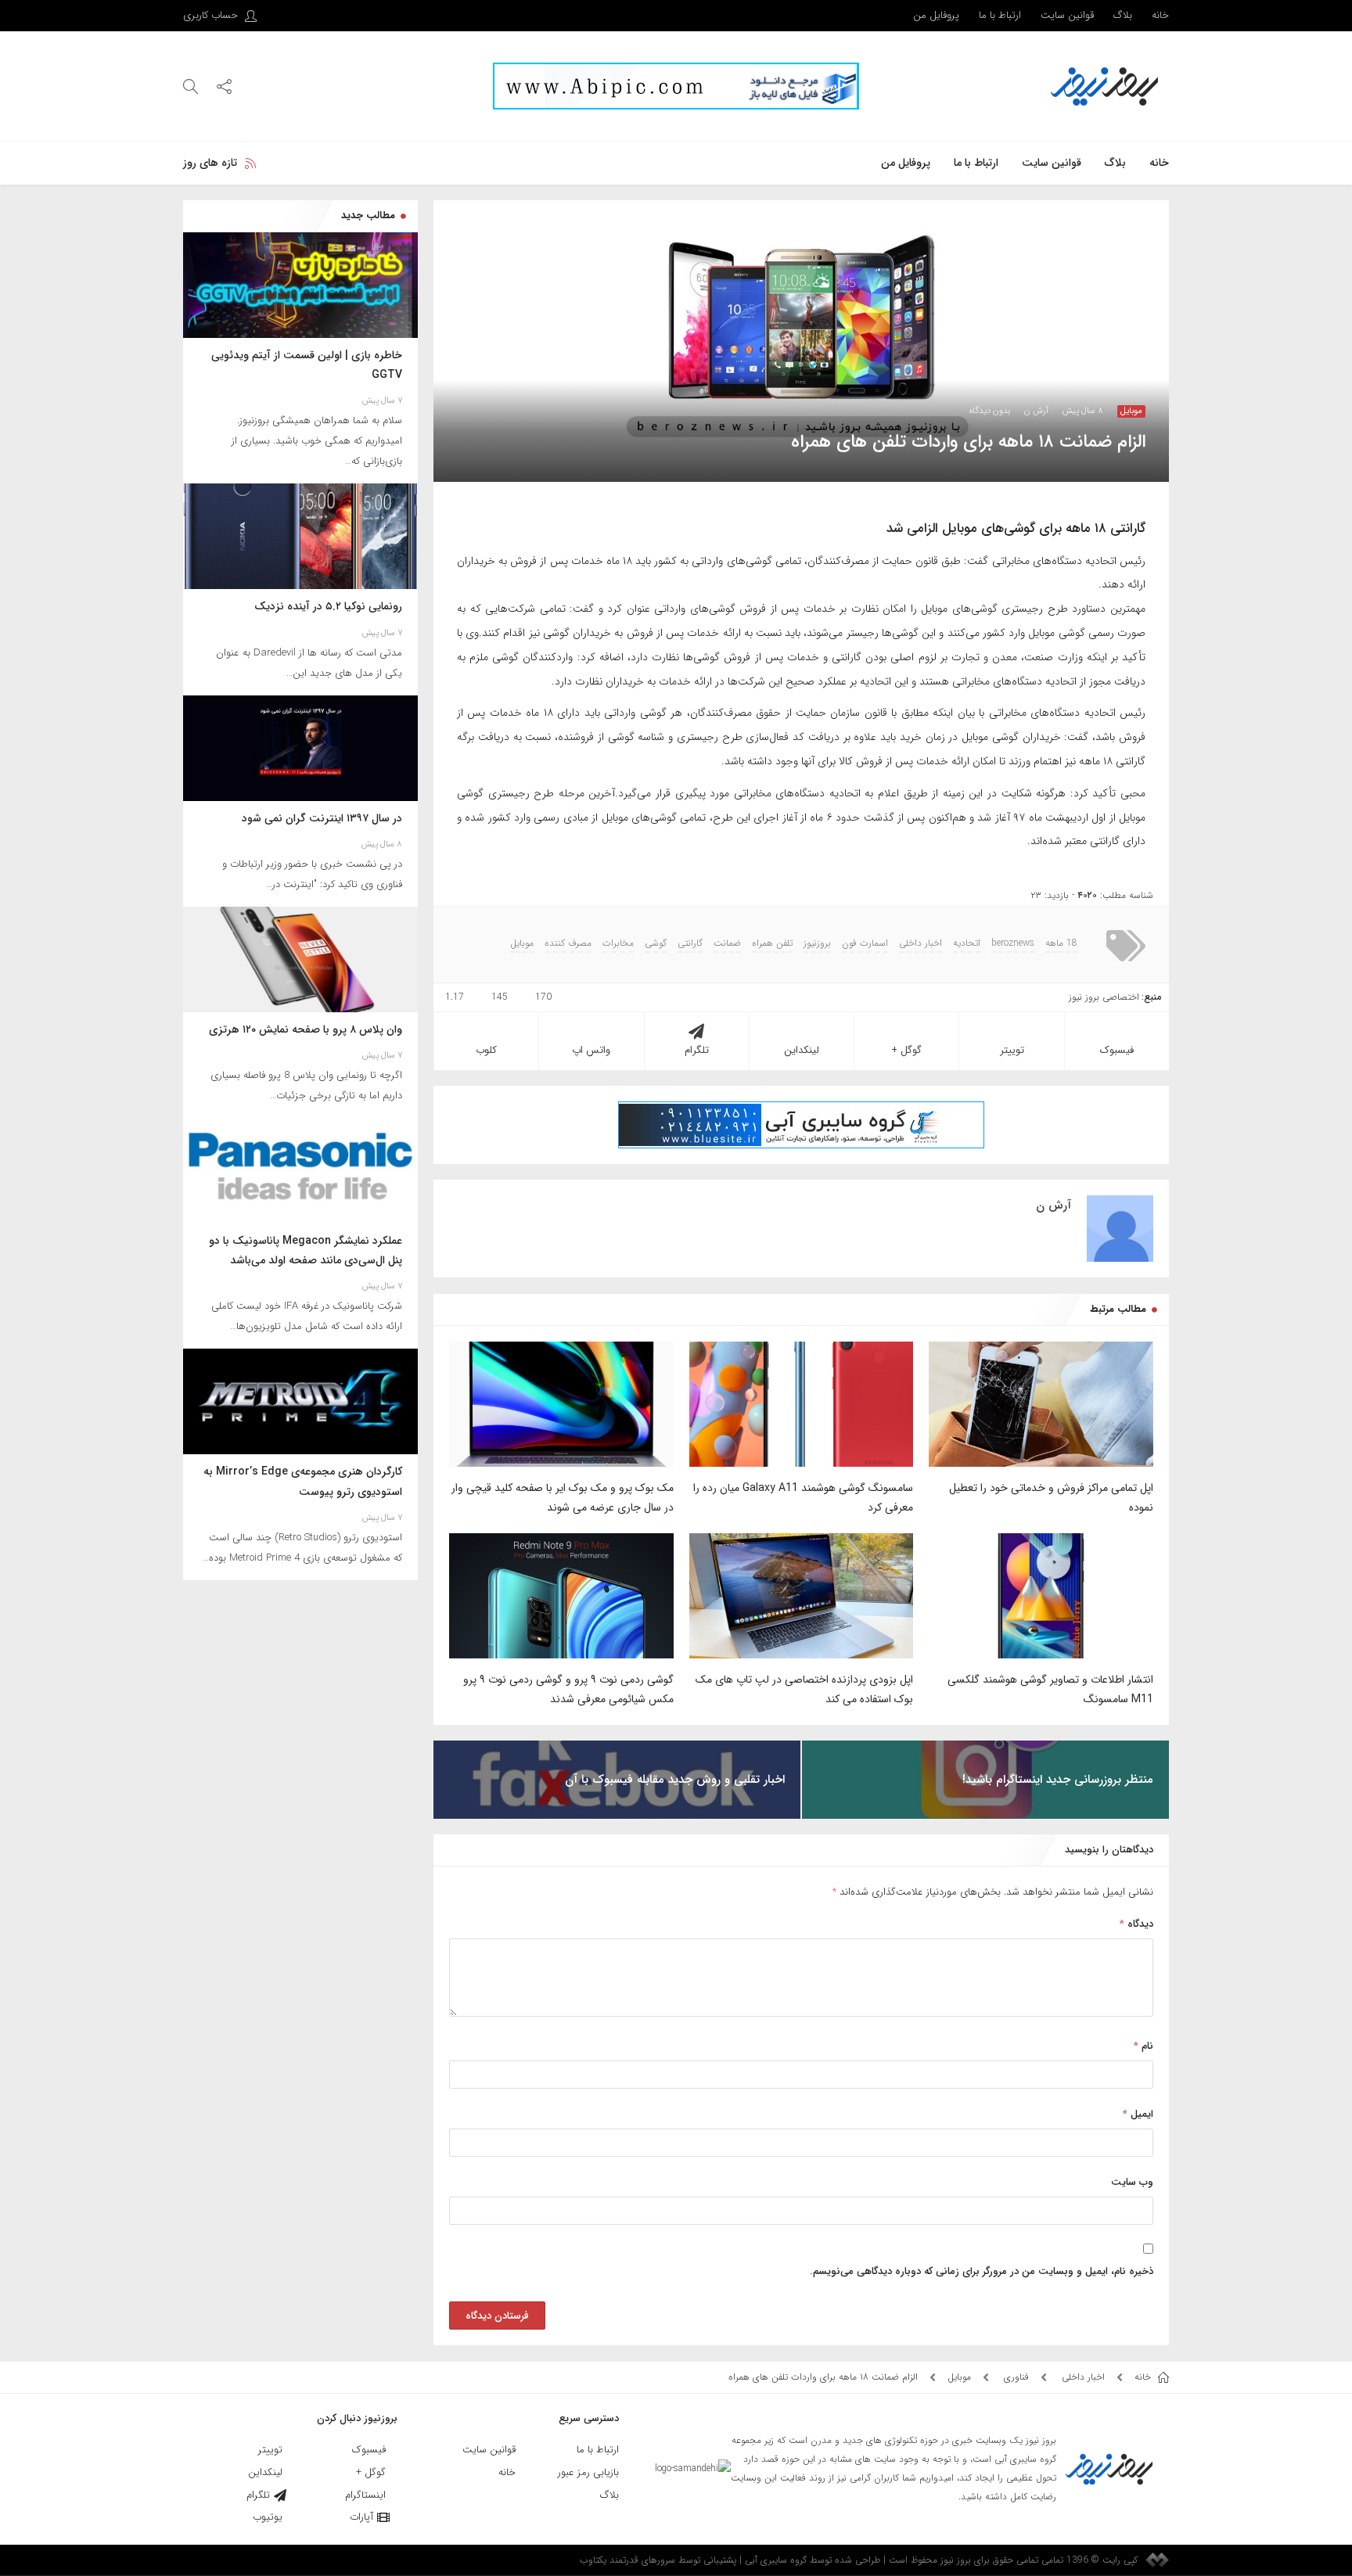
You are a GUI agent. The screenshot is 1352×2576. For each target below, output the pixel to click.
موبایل (1131, 411)
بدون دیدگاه (990, 411)
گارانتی (690, 943)
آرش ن (1036, 411)
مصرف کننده (568, 943)
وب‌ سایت (1132, 2182)
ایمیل (1138, 2114)
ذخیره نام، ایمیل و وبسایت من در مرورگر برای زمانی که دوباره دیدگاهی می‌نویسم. (982, 2271)
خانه (1160, 15)
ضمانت (727, 943)
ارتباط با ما (1000, 15)
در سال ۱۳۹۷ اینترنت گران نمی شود (322, 818)
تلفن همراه (772, 943)
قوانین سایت (1067, 15)
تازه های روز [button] (210, 163)
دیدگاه (1136, 1924)
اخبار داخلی (921, 943)
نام (1143, 2046)
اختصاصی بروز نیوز (1104, 997)
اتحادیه (967, 943)
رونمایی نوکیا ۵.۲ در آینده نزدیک (328, 606)
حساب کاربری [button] (212, 15)
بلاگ (1123, 15)
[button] (224, 86)
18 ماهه (1061, 943)
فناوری (1016, 2377)
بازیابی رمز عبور (588, 2472)
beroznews (1013, 943)
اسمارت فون (865, 943)
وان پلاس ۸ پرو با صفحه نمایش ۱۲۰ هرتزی (306, 1029)
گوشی (656, 943)
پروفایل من (936, 15)
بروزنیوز (817, 943)
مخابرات (618, 943)
